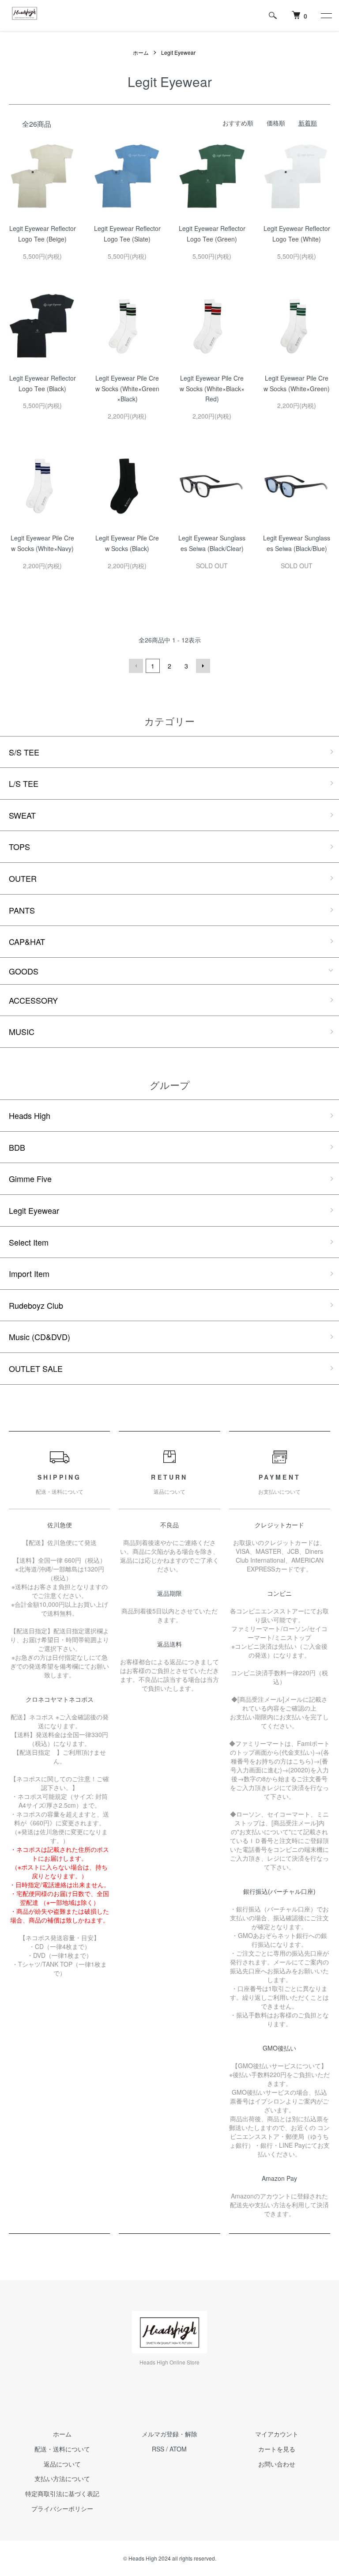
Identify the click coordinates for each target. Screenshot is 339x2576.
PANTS (22, 910)
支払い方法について (62, 2478)
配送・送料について (62, 2449)
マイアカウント (277, 2434)
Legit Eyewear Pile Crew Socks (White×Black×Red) (212, 389)
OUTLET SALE (36, 1368)
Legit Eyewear (178, 52)
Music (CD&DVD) (40, 1337)
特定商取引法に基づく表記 (62, 2493)
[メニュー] (326, 15)
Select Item (29, 1242)
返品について (62, 2464)
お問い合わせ (277, 2464)
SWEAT (22, 815)
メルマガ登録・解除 (169, 2434)
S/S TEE (24, 752)
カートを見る (277, 2449)
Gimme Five (30, 1178)
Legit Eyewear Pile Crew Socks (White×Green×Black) (127, 389)
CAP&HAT (27, 941)
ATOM (178, 2449)
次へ (203, 666)
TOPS (19, 846)
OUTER (23, 878)
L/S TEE (24, 783)
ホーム (141, 52)
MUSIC (22, 1031)
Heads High (30, 1115)
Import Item (29, 1273)
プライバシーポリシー (62, 2508)
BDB (17, 1147)
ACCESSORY (33, 1000)
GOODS (24, 971)
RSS (158, 2449)
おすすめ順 (238, 123)
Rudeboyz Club (36, 1305)
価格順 (276, 123)
